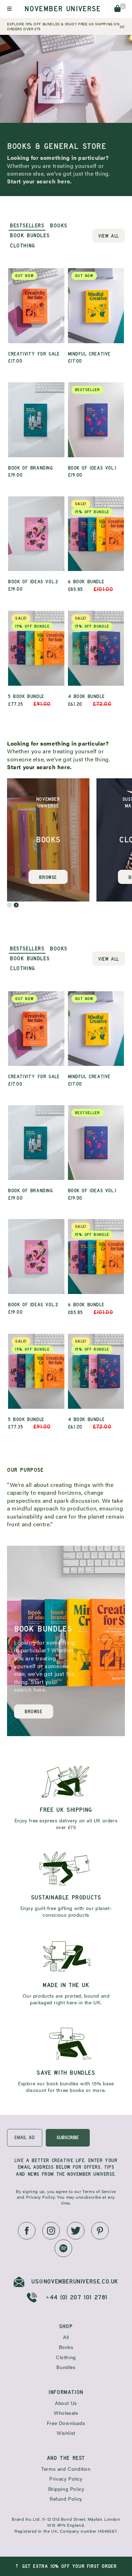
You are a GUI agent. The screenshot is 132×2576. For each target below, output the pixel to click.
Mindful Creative (89, 318)
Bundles (66, 2367)
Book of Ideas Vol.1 (92, 432)
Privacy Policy (66, 2479)
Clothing (66, 2357)
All (66, 2337)
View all (109, 236)
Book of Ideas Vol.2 (33, 585)
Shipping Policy (66, 2489)
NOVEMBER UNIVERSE (62, 9)
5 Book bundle (29, 661)
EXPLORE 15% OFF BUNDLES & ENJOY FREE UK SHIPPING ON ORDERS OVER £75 (63, 26)
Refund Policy (66, 2499)
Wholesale (66, 2413)
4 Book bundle (90, 661)
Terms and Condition (66, 2469)
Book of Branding (31, 472)
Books (66, 2347)
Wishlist (66, 2433)
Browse (48, 877)
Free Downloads (66, 2423)
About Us (66, 2403)
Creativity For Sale (34, 318)
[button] (10, 905)
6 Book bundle (91, 547)
